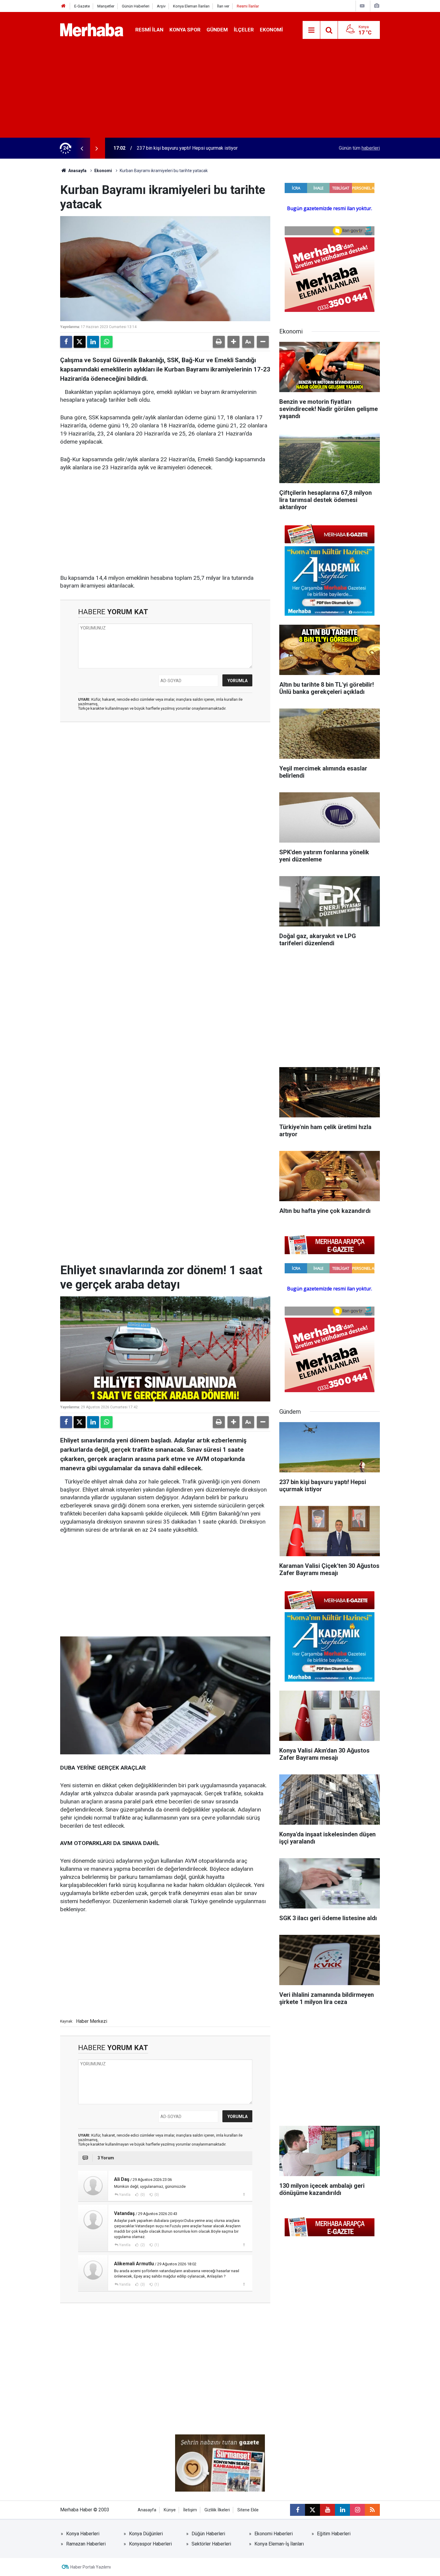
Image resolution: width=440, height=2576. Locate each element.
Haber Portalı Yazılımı (91, 2567)
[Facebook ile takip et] (298, 2510)
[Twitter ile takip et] (312, 2510)
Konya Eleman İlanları (191, 6)
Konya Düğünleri (146, 2534)
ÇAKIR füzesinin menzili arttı (167, 148)
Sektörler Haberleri (211, 2544)
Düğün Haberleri (208, 2534)
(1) (156, 2245)
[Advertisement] (220, 93)
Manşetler (106, 6)
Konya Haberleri (83, 2534)
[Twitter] (80, 342)
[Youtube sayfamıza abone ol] (327, 2510)
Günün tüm (359, 148)
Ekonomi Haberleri (274, 2534)
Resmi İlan (149, 30)
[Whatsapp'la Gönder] (107, 342)
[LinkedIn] (93, 342)
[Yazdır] (219, 342)
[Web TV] (362, 6)
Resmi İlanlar (248, 6)
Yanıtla (125, 2195)
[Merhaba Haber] (92, 29)
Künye (170, 2510)
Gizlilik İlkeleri (217, 2510)
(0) (142, 2195)
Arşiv (161, 6)
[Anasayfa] (63, 6)
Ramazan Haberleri (86, 2544)
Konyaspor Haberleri (150, 2544)
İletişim (190, 2510)
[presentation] (82, 148)
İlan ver (223, 6)
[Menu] (311, 30)
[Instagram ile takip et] (357, 2510)
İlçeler (244, 30)
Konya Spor (185, 30)
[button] (233, 342)
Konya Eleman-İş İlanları (279, 2544)
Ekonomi (271, 30)
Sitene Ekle (248, 2510)
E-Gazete (82, 6)
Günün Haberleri (136, 6)
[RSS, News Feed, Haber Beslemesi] (372, 2510)
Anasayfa (77, 171)
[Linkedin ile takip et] (342, 2510)
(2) (142, 2245)
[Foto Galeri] (377, 6)
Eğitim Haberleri (334, 2534)
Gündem (217, 30)
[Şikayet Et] (244, 2194)
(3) (142, 2284)
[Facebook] (66, 342)
